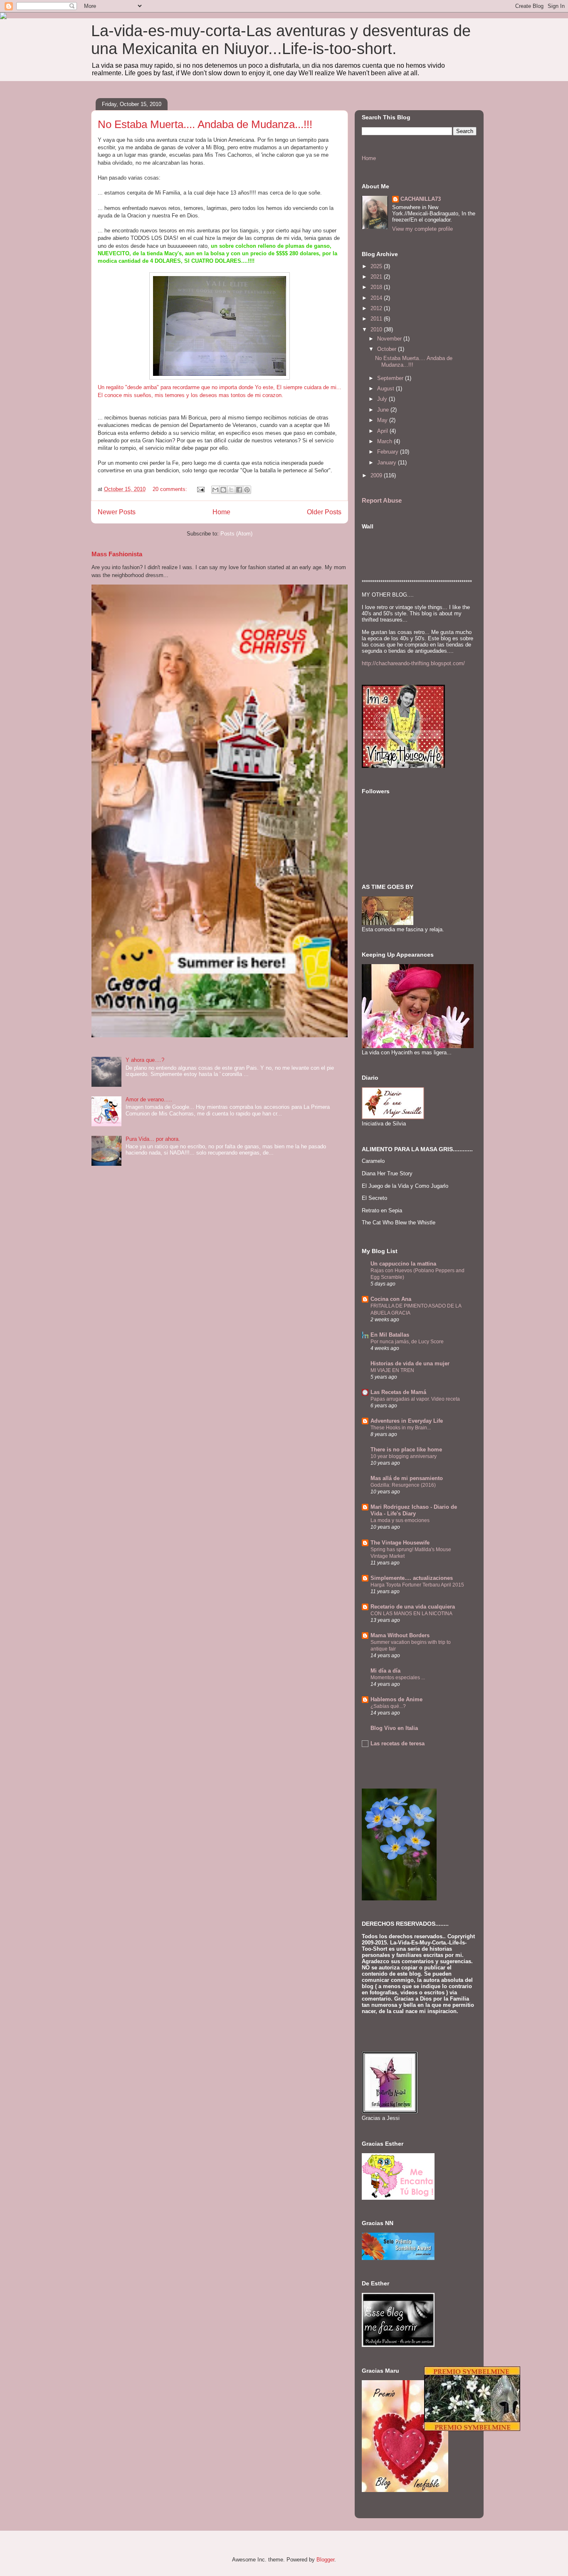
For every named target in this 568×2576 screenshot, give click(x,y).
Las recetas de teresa (398, 1743)
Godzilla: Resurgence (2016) (403, 1485)
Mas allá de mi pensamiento (407, 1478)
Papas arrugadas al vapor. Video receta (415, 1399)
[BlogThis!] (223, 490)
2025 (377, 266)
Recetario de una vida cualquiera (413, 1607)
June (384, 410)
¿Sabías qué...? (388, 1706)
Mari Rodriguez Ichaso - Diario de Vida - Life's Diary (414, 1510)
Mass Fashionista (117, 554)
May (383, 420)
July (383, 399)
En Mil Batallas (390, 1335)
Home (221, 512)
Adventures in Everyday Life (407, 1421)
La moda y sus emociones (400, 1520)
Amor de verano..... (149, 1099)
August (386, 389)
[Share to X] (231, 490)
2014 (377, 298)
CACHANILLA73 (421, 199)
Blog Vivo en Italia (394, 1728)
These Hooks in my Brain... (401, 1428)
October (388, 349)
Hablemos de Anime (396, 1699)
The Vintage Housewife (400, 1543)
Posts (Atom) (236, 534)
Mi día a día (385, 1671)
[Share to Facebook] (239, 490)
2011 (377, 319)
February (389, 452)
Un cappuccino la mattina (403, 1264)
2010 (377, 329)
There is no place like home (406, 1450)
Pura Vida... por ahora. (153, 1139)
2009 (377, 475)
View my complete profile (422, 229)
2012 (377, 308)
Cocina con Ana (391, 1299)
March (385, 441)
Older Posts (324, 512)
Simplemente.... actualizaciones (412, 1578)
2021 (377, 277)
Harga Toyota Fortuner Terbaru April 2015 (417, 1585)
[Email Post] (200, 489)
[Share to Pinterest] (247, 490)
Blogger (325, 2560)
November (390, 339)
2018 (377, 287)
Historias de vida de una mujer (410, 1363)
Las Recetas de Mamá (398, 1392)
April (383, 431)
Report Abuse (382, 500)
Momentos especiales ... (398, 1678)
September (391, 378)
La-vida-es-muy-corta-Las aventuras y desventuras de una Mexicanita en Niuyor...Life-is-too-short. (281, 40)
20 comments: (171, 489)
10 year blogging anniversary (404, 1456)
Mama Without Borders (400, 1635)
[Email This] (215, 490)
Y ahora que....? (145, 1060)
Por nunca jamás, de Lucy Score (407, 1342)
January (388, 463)
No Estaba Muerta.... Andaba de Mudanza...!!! (205, 124)
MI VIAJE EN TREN (392, 1370)
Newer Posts (117, 512)
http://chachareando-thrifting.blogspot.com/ (413, 663)
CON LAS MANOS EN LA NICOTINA (411, 1614)
